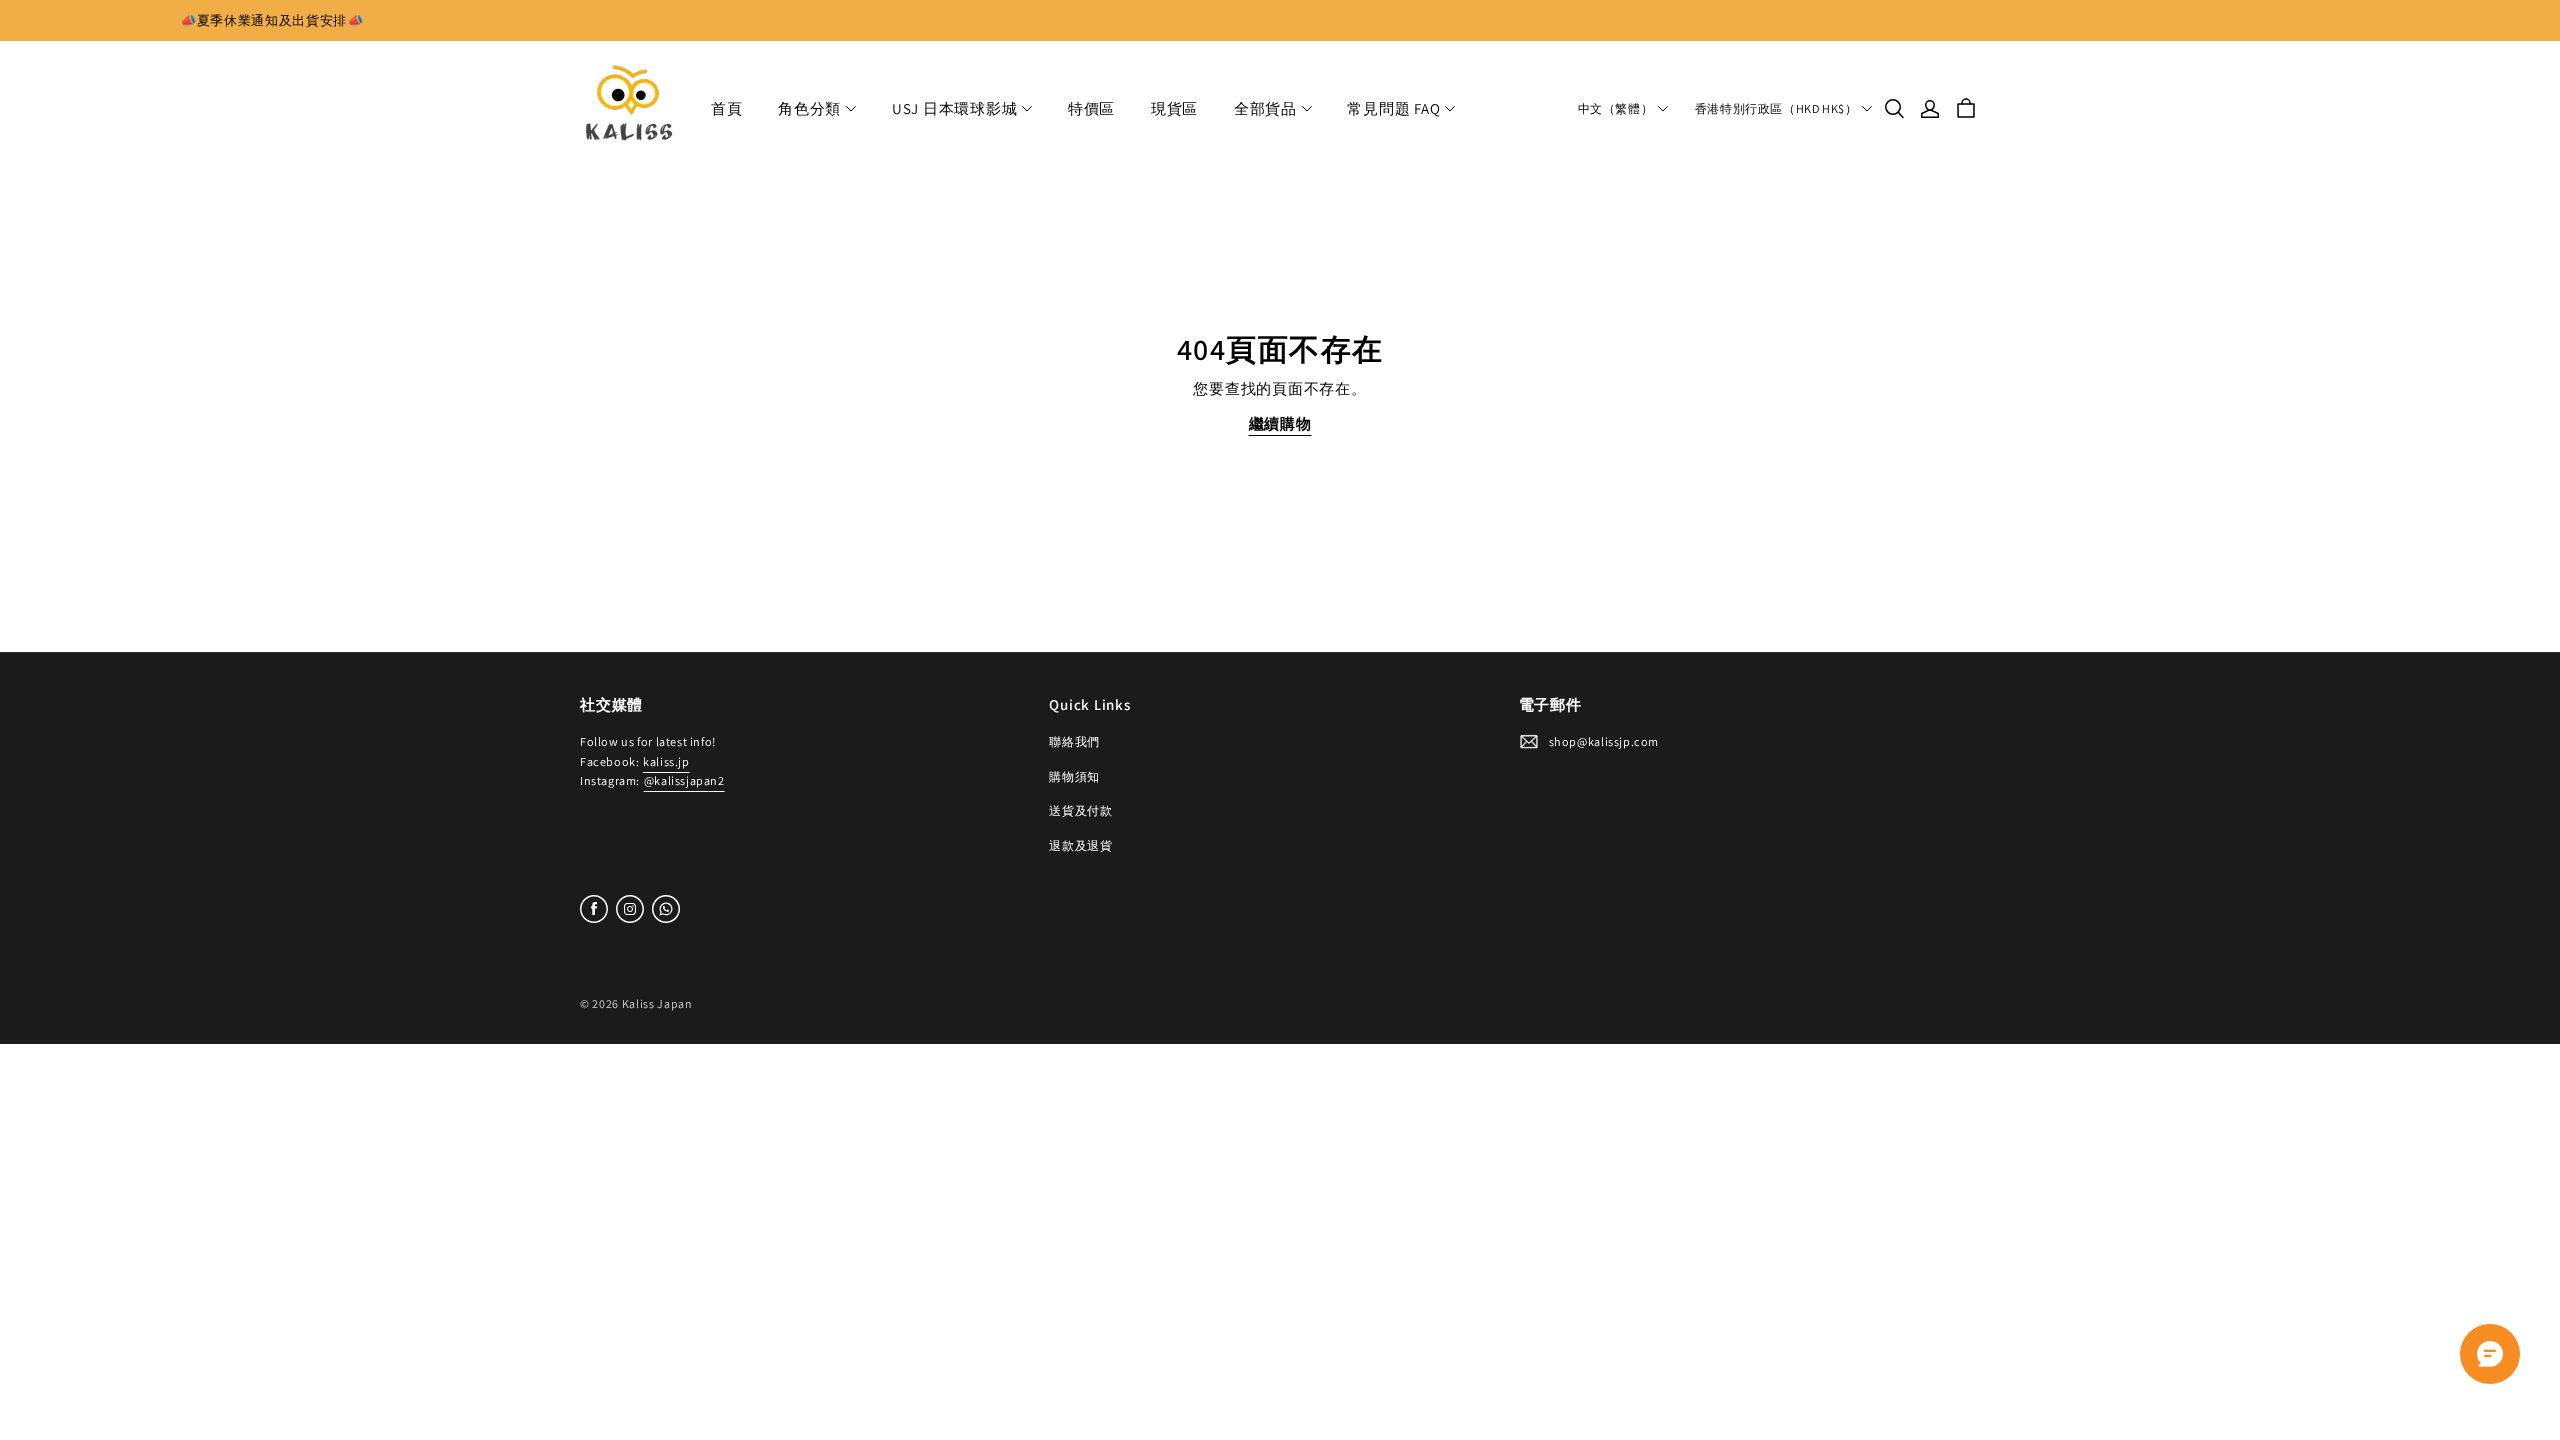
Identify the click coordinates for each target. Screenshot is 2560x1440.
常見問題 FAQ (1393, 108)
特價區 (1091, 108)
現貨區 (1174, 108)
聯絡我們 (1074, 741)
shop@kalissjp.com (1604, 741)
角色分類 (809, 108)
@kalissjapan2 (684, 780)
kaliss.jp (666, 761)
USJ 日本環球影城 (955, 108)
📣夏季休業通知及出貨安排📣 (272, 20)
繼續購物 (1280, 423)
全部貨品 (1265, 108)
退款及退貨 (1080, 845)
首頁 (727, 108)
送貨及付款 (1080, 810)
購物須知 (1074, 776)
